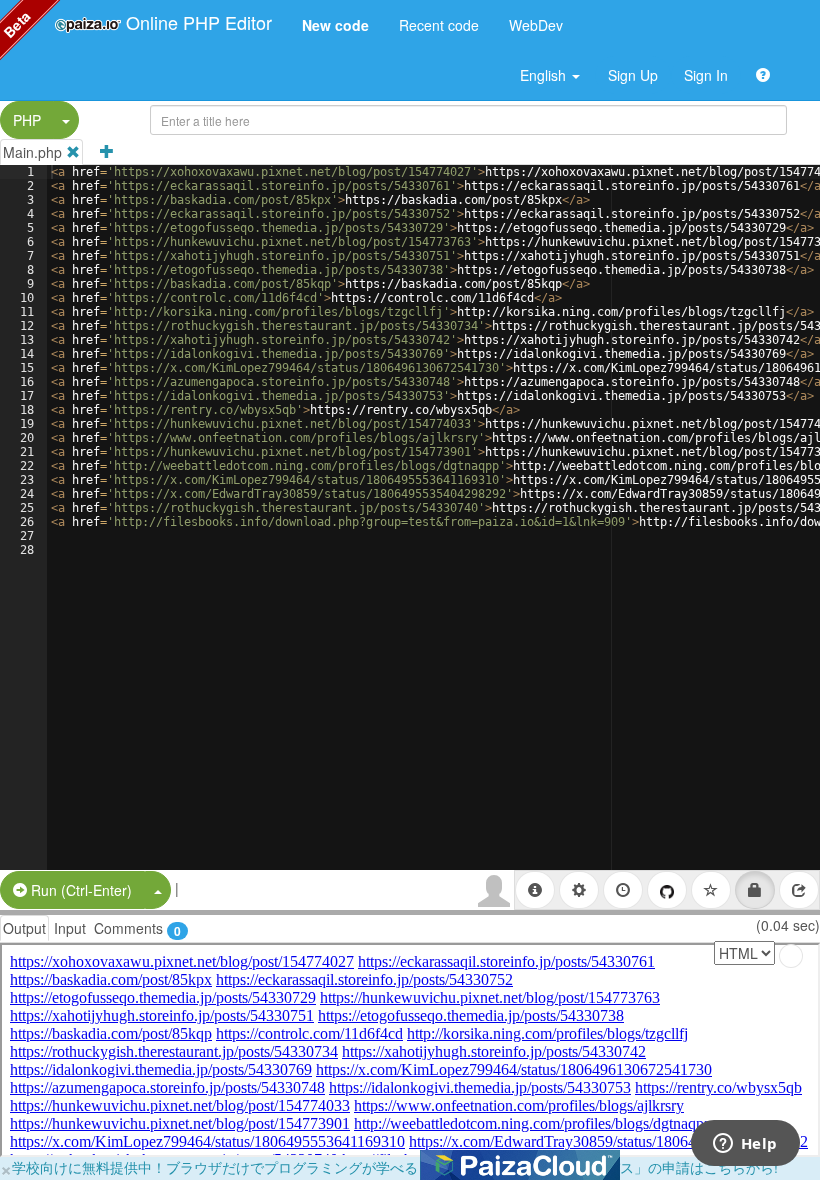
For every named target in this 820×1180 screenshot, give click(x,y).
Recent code (439, 25)
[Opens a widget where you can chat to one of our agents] (745, 1145)
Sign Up (633, 75)
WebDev (536, 25)
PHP (27, 120)
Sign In (706, 75)
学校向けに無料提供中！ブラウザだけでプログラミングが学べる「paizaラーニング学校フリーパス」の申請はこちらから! (395, 1167)
